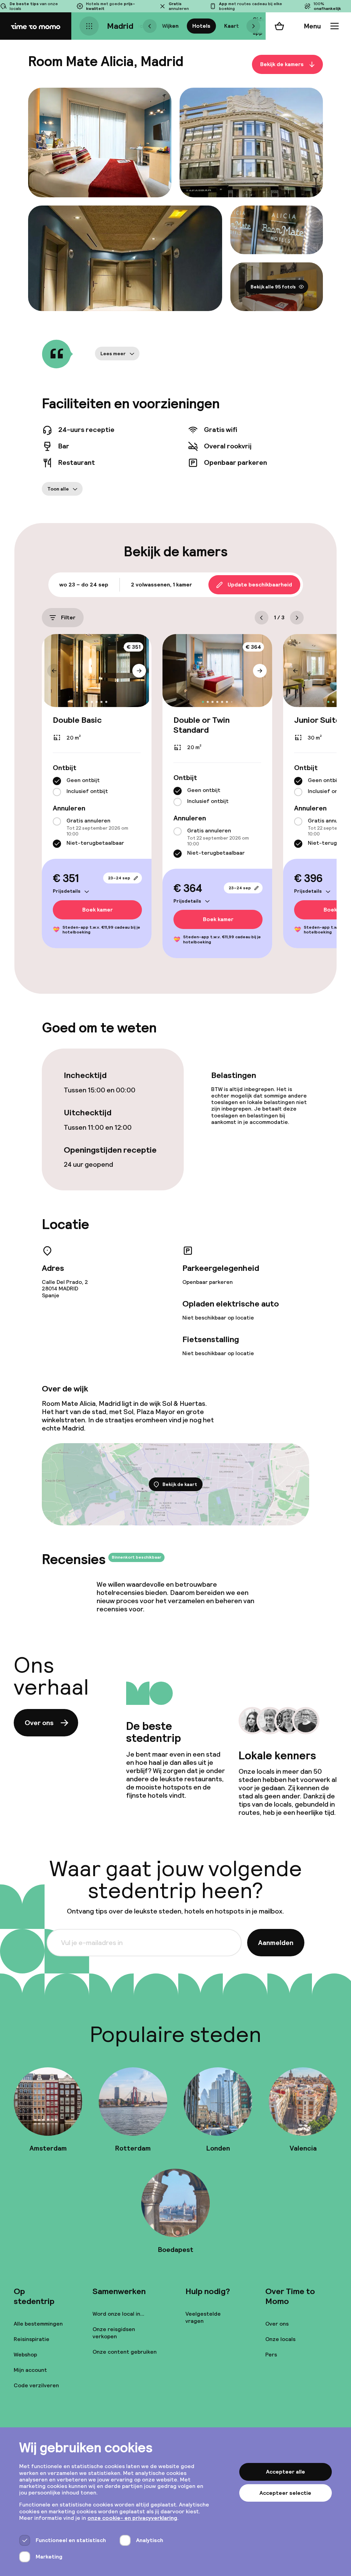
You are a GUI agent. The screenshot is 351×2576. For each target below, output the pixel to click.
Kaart (232, 26)
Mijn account (30, 2370)
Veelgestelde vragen (203, 2317)
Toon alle (58, 489)
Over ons (39, 1723)
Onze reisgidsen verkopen (114, 2333)
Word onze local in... (118, 2314)
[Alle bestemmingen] (89, 26)
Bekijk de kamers (282, 64)
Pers (271, 2355)
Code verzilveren (36, 2385)
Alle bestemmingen (38, 2324)
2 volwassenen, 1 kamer (161, 585)
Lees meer (113, 354)
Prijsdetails (67, 891)
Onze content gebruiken (125, 2352)
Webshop (25, 2355)
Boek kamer (98, 910)
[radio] (57, 781)
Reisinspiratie (32, 2339)
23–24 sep (119, 878)
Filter (68, 617)
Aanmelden (276, 1943)
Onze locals (280, 2339)
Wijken (170, 26)
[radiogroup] (97, 787)
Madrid (120, 26)
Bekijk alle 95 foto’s (273, 287)
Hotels (201, 26)
